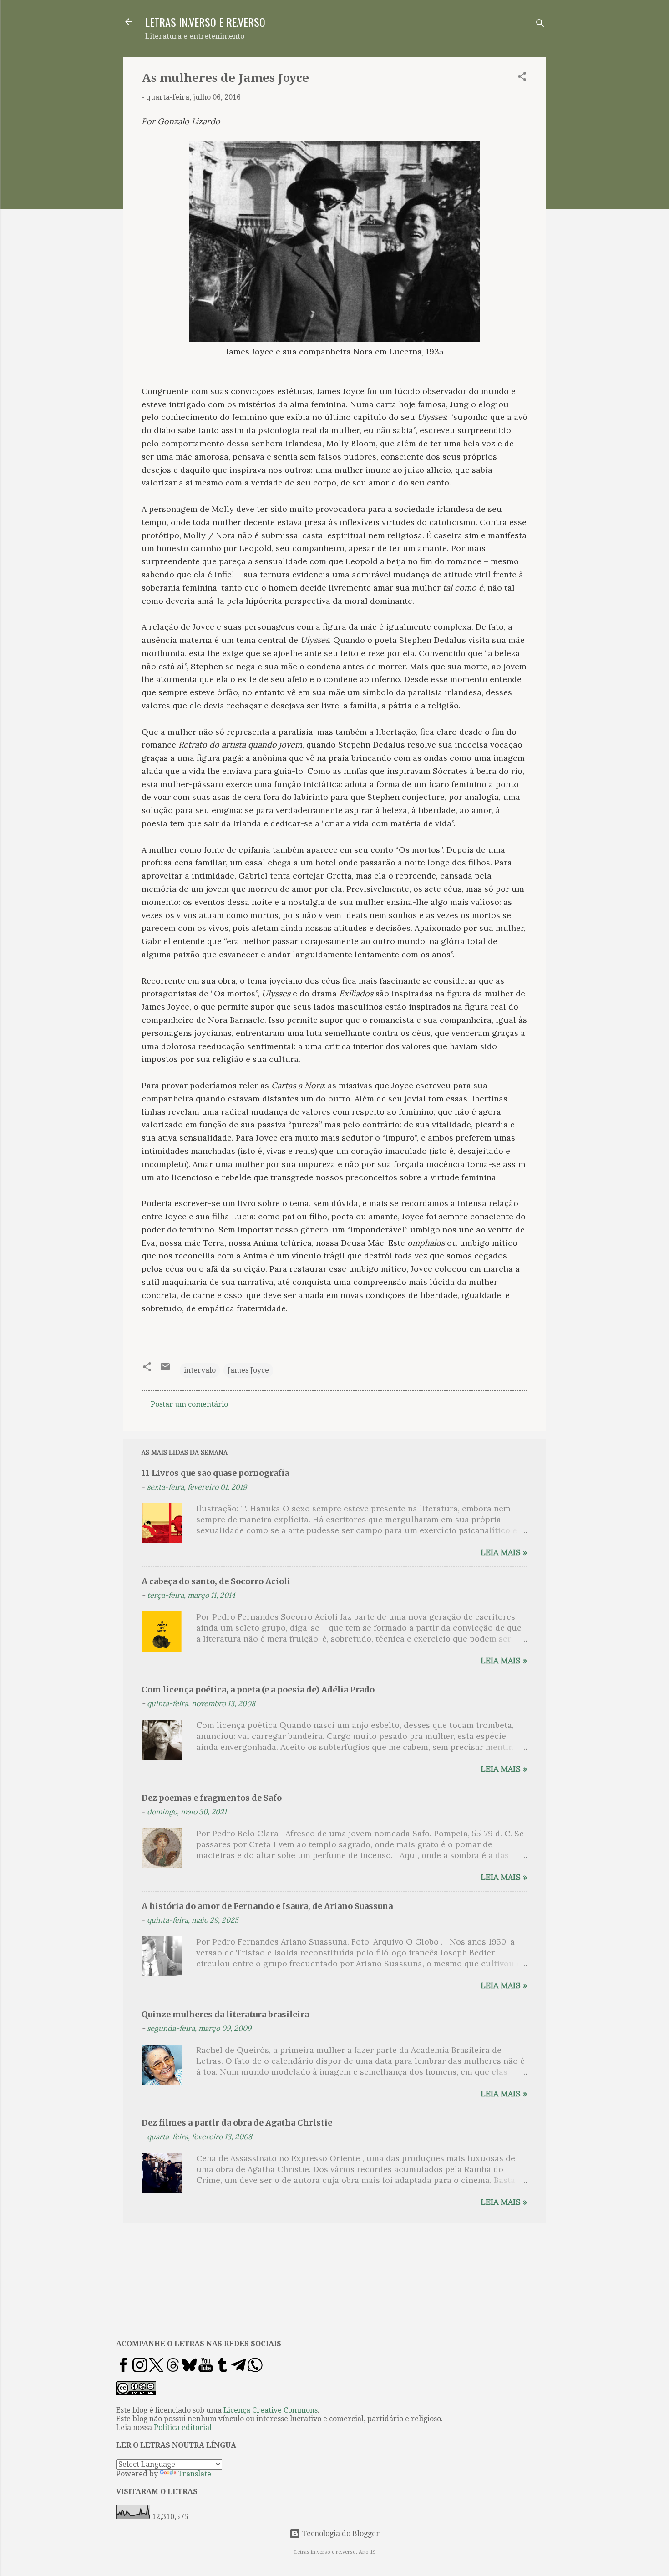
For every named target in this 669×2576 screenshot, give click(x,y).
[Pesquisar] (540, 25)
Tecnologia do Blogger (340, 2533)
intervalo (200, 1370)
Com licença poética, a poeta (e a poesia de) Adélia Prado (258, 1690)
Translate (195, 2474)
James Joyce (248, 1370)
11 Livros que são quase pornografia (215, 1473)
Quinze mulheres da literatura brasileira (225, 2014)
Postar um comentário (189, 1404)
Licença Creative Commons (271, 2410)
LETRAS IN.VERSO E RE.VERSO (205, 22)
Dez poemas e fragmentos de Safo (212, 1798)
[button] (522, 78)
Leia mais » (504, 1552)
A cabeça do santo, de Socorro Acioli (216, 1581)
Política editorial (183, 2427)
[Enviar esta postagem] (165, 1370)
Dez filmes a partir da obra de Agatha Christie (237, 2123)
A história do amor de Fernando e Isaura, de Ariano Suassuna (267, 1906)
